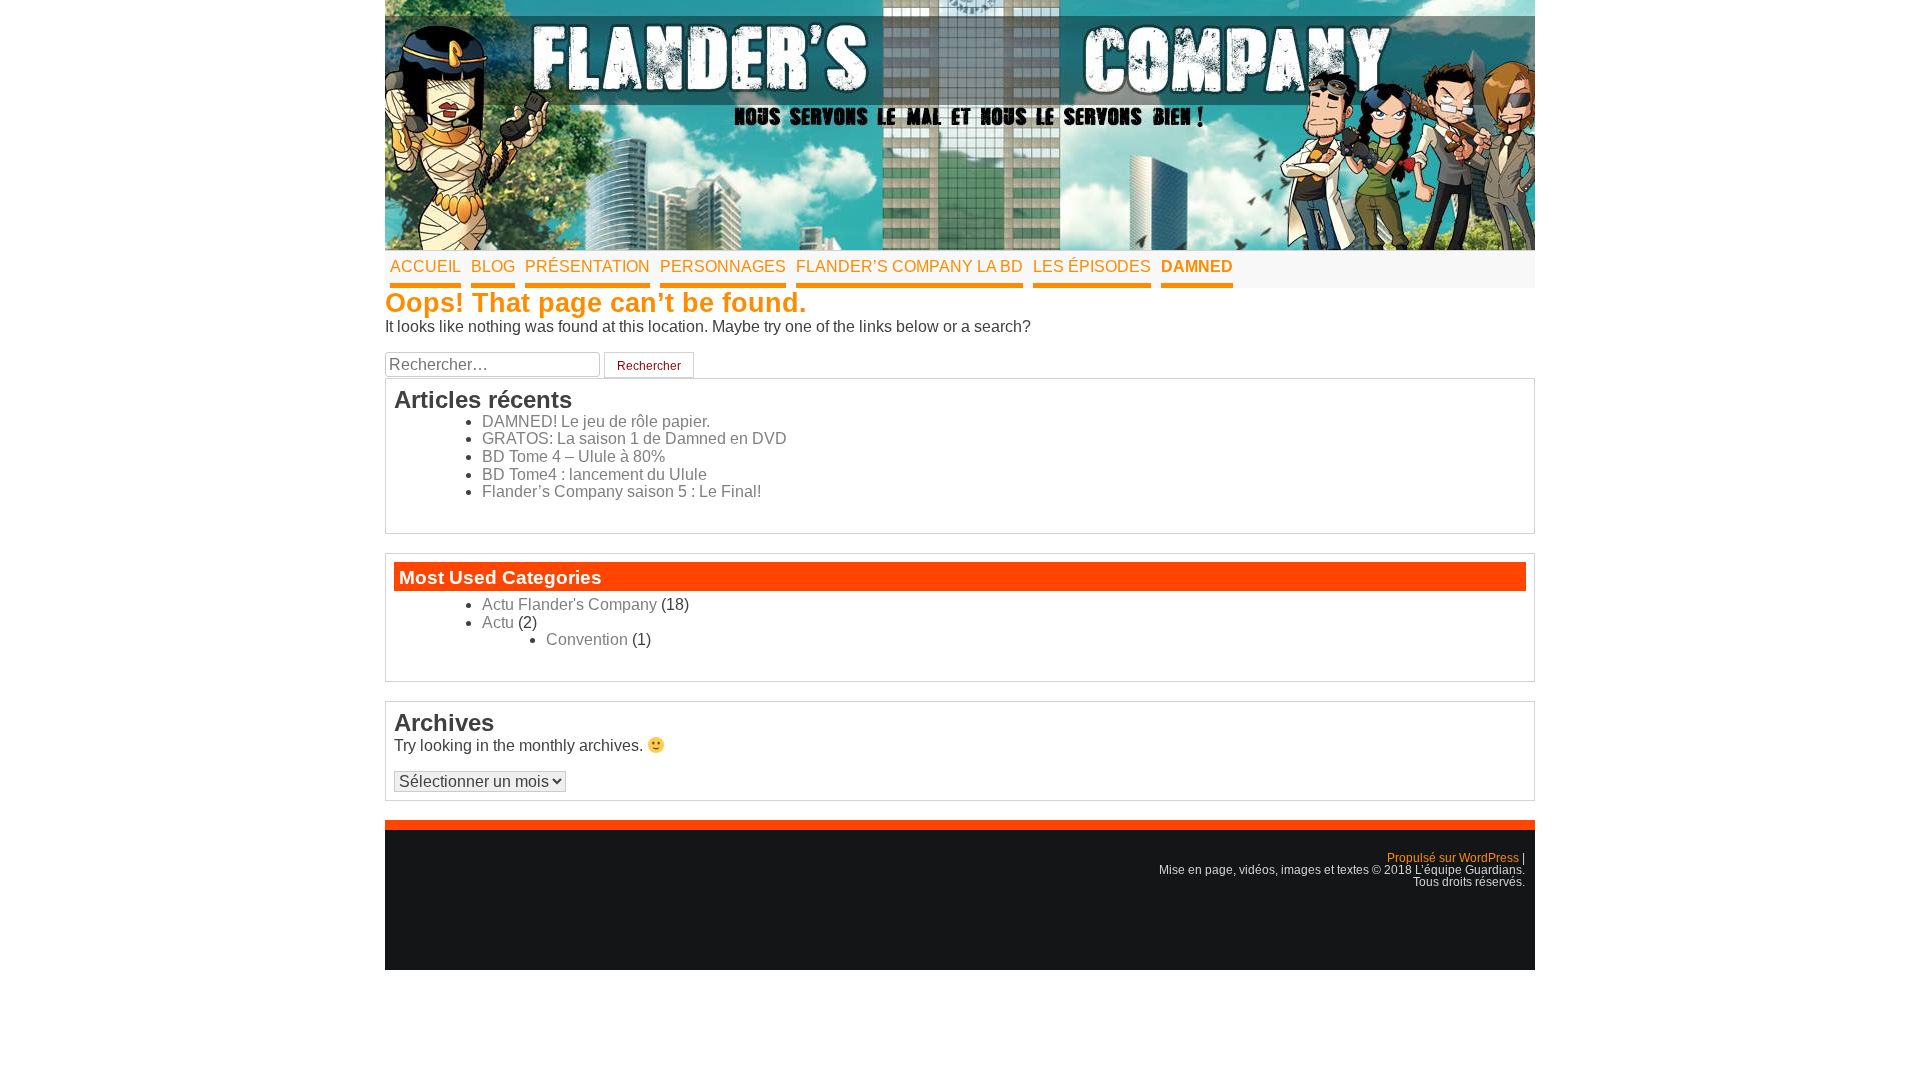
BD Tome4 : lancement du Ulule (594, 474)
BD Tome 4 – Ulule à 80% (573, 456)
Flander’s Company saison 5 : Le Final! (621, 491)
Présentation (587, 266)
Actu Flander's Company (569, 604)
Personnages (723, 266)
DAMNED (1197, 266)
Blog (493, 266)
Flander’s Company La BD (909, 266)
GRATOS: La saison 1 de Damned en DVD (634, 438)
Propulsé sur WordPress (1454, 858)
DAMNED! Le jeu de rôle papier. (596, 421)
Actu (498, 622)
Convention (587, 639)
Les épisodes (1092, 266)
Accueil (425, 266)
